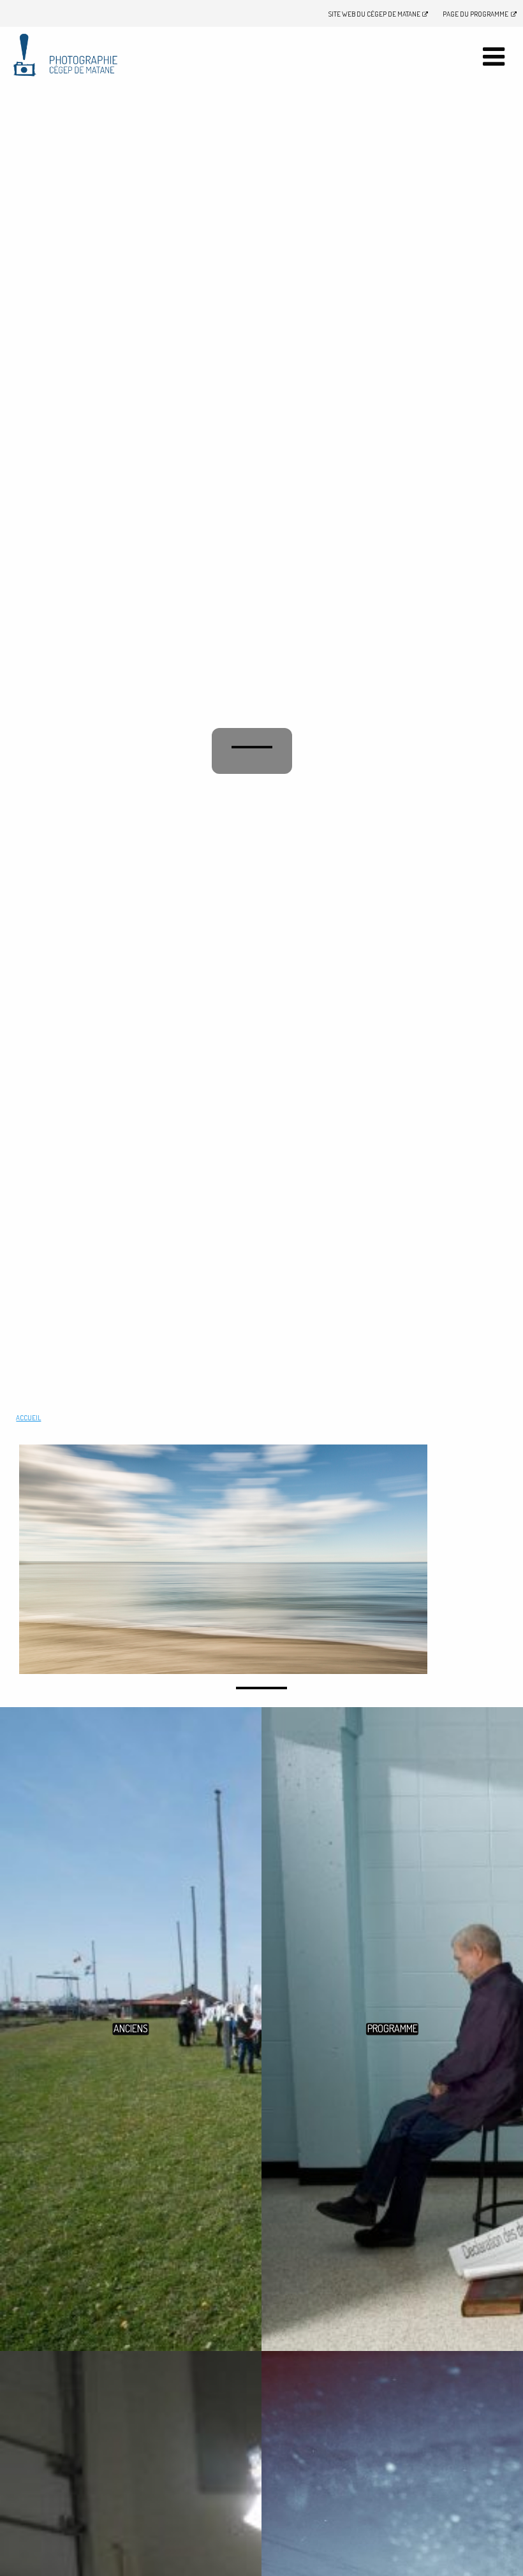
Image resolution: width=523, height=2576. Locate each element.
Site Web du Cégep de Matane (374, 14)
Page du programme (475, 14)
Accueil (28, 1418)
